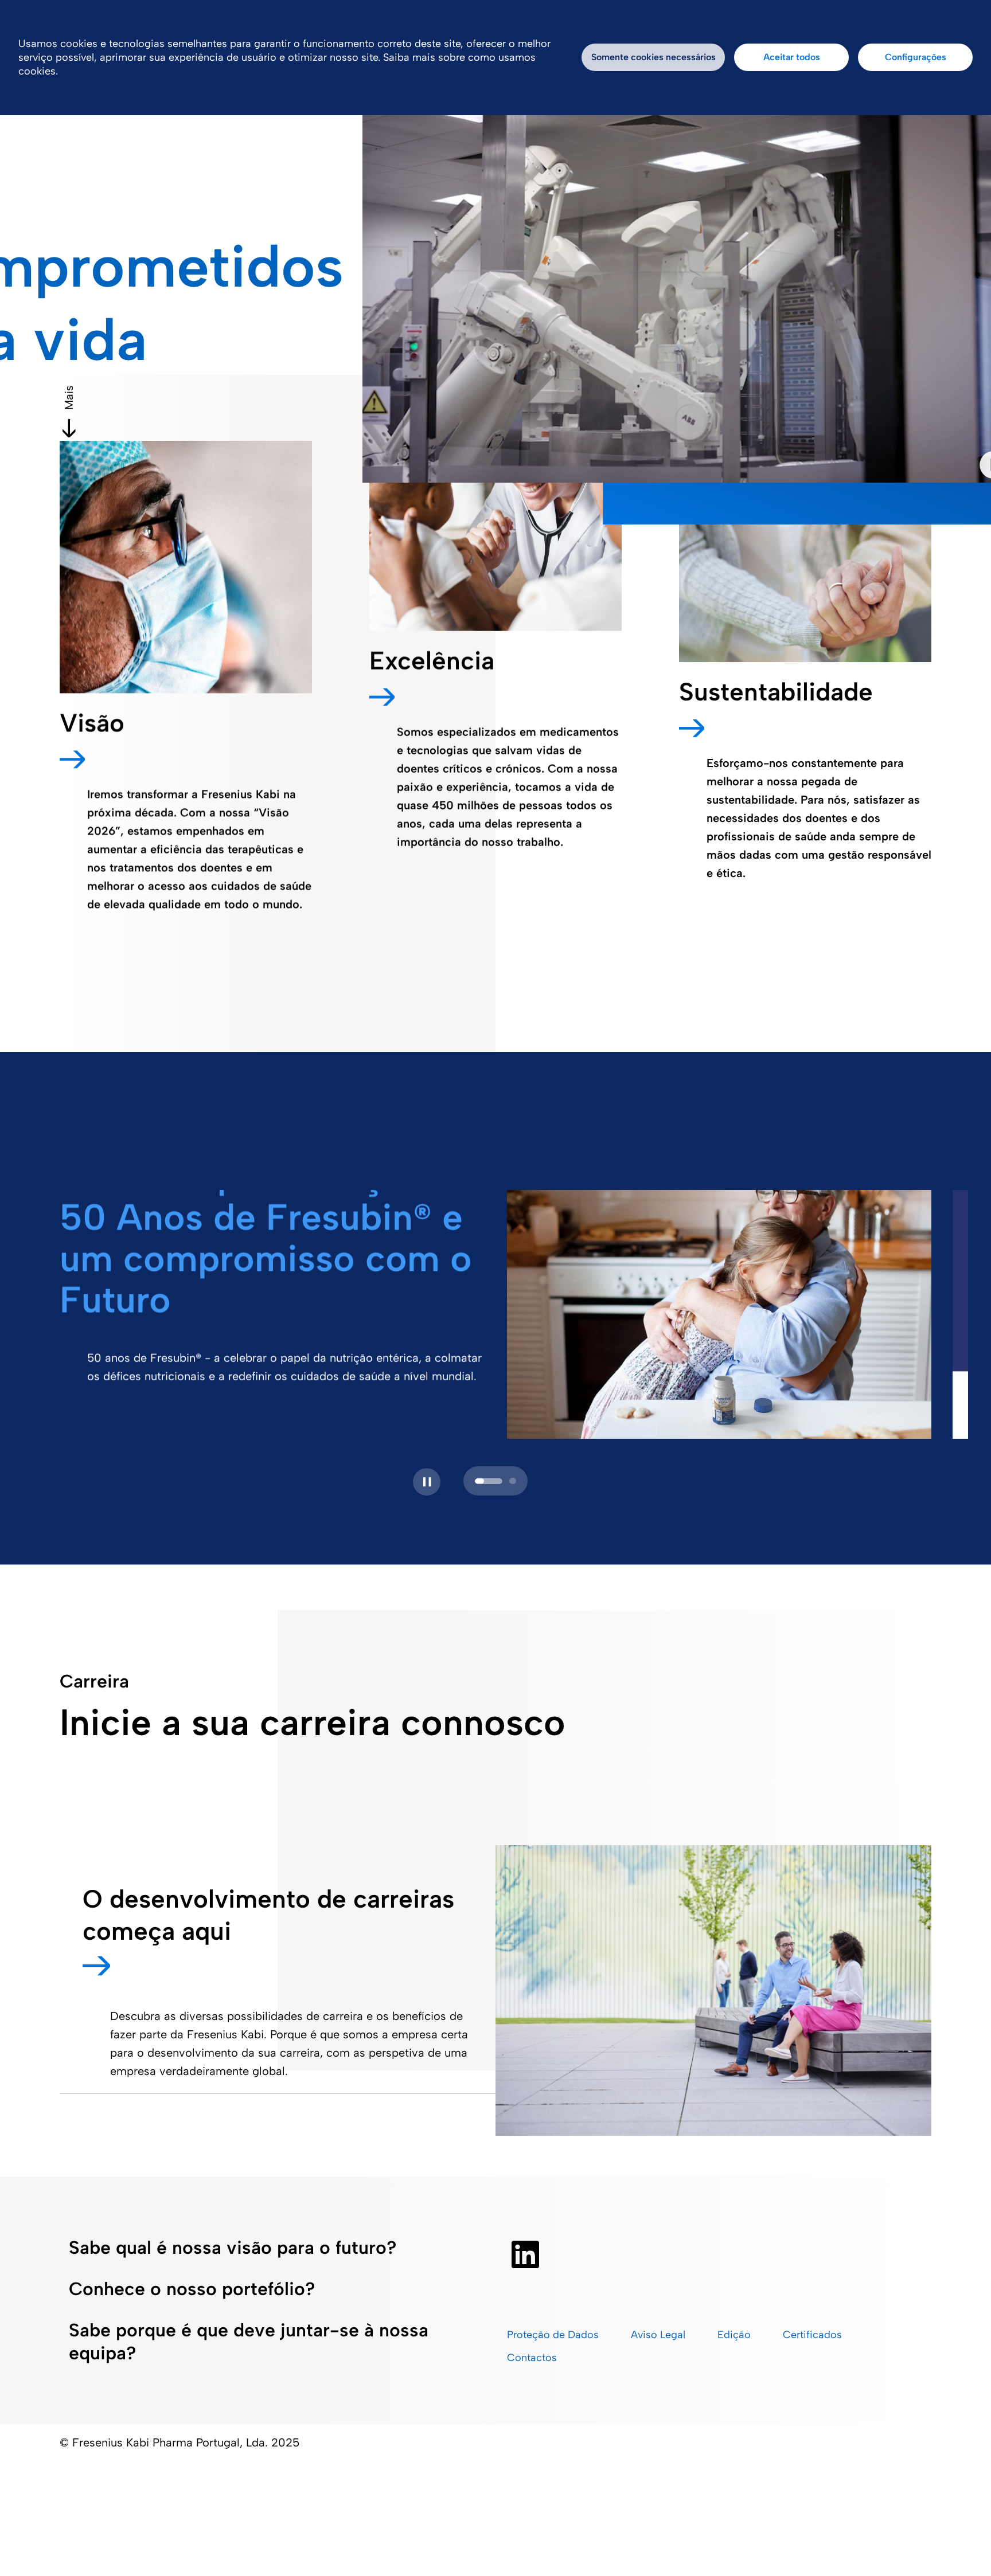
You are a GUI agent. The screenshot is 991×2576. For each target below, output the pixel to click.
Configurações (916, 57)
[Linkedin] (525, 2254)
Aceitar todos (792, 57)
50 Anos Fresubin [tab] (478, 1481)
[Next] (423, 1482)
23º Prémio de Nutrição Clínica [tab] (502, 1481)
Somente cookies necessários (653, 57)
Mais (69, 398)
